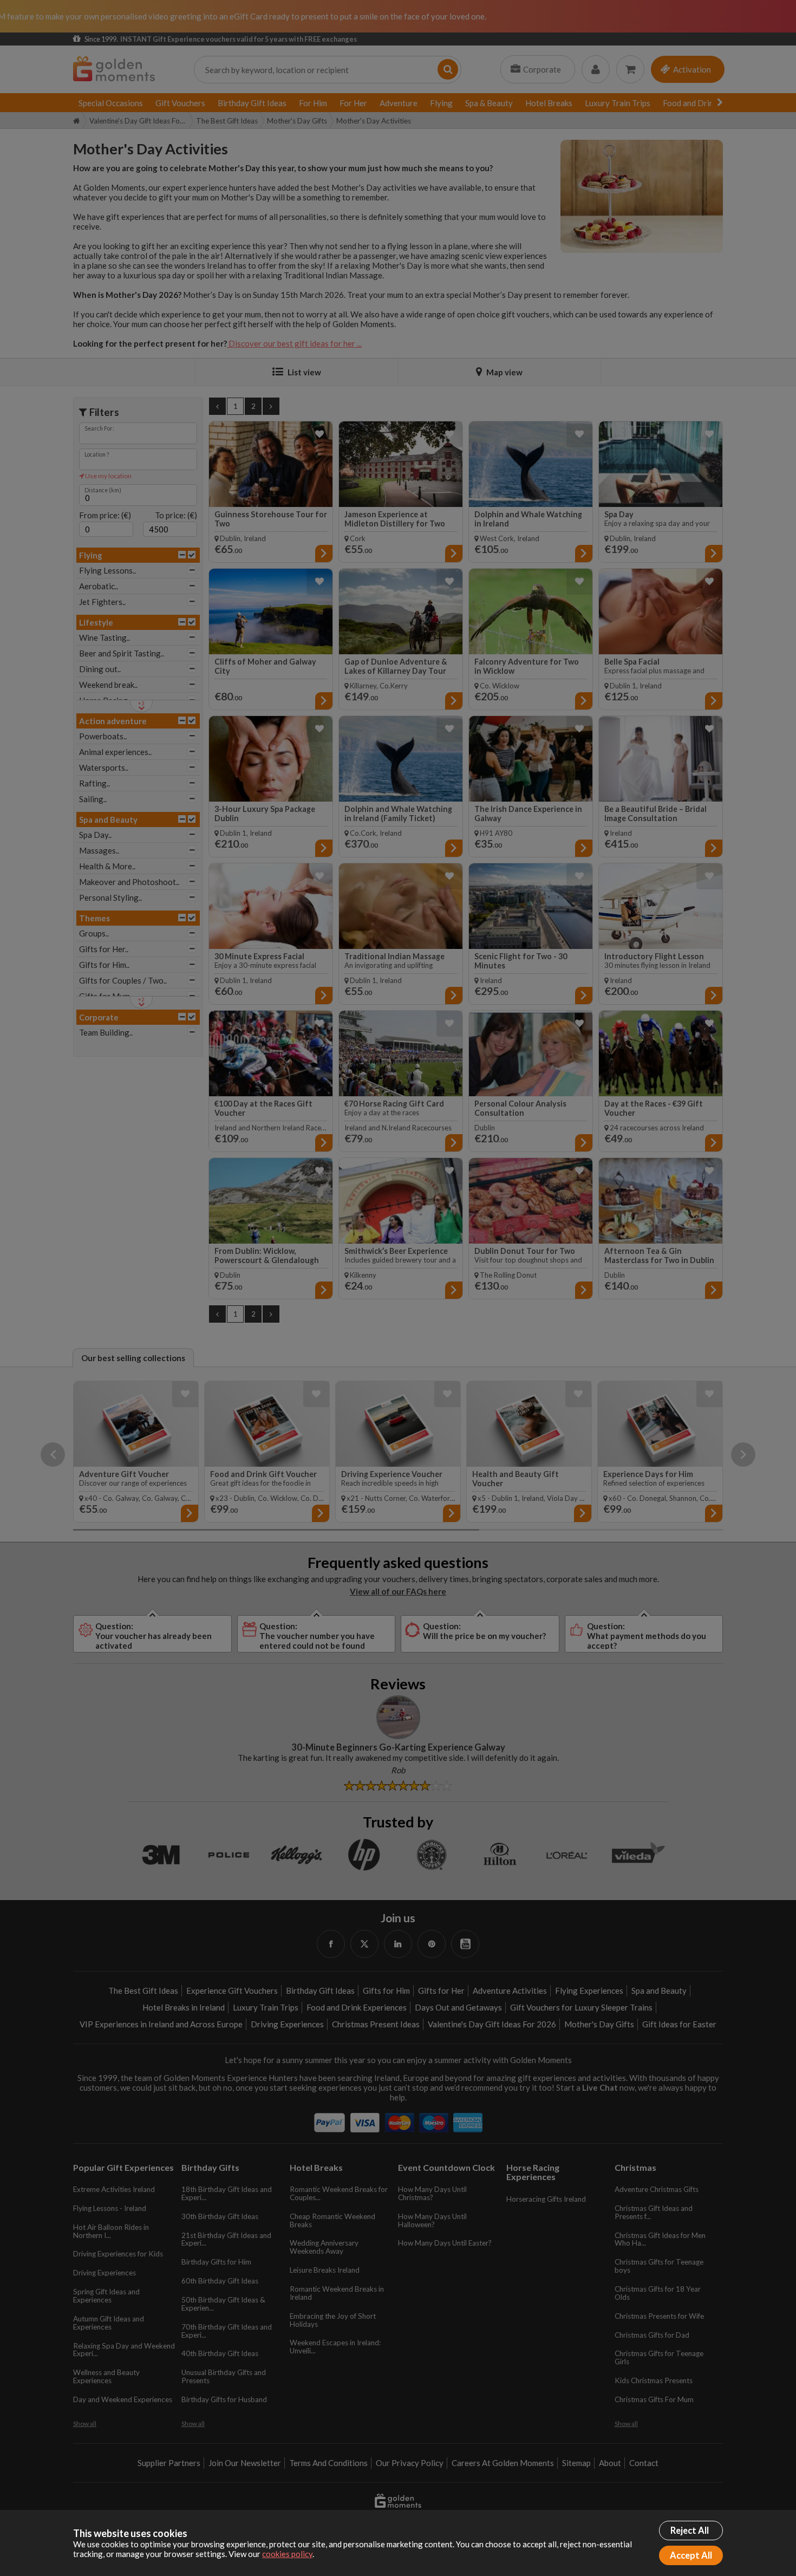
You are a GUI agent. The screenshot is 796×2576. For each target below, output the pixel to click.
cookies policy (287, 2554)
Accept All (691, 2555)
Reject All (690, 2531)
